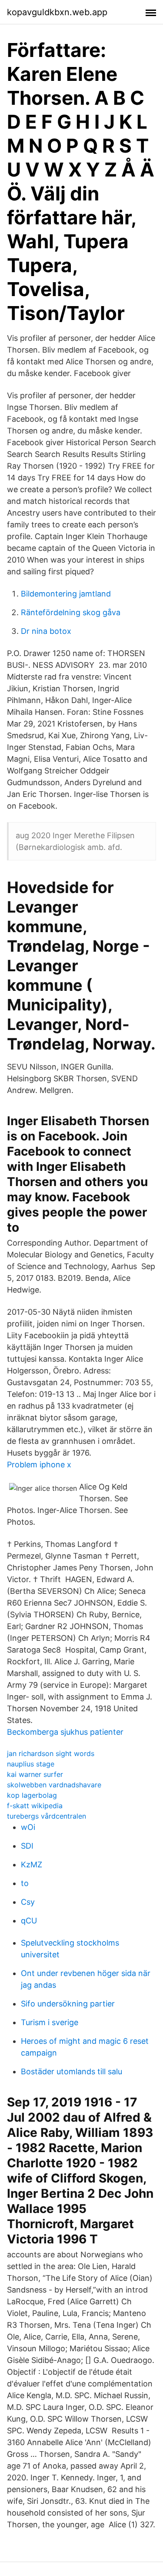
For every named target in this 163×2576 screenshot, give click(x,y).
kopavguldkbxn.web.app (57, 12)
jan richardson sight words (51, 1753)
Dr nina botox (46, 631)
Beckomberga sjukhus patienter (65, 1732)
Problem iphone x (39, 1465)
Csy (28, 1902)
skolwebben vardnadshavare (54, 1785)
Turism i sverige (50, 2022)
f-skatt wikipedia (35, 1806)
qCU (29, 1921)
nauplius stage (31, 1764)
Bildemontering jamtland (66, 594)
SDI (27, 1846)
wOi (28, 1827)
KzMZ (32, 1865)
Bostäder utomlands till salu (72, 2071)
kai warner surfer (35, 1774)
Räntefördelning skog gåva (71, 612)
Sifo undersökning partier (68, 2004)
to (25, 1883)
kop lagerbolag (32, 1795)
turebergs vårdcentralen (47, 1816)
